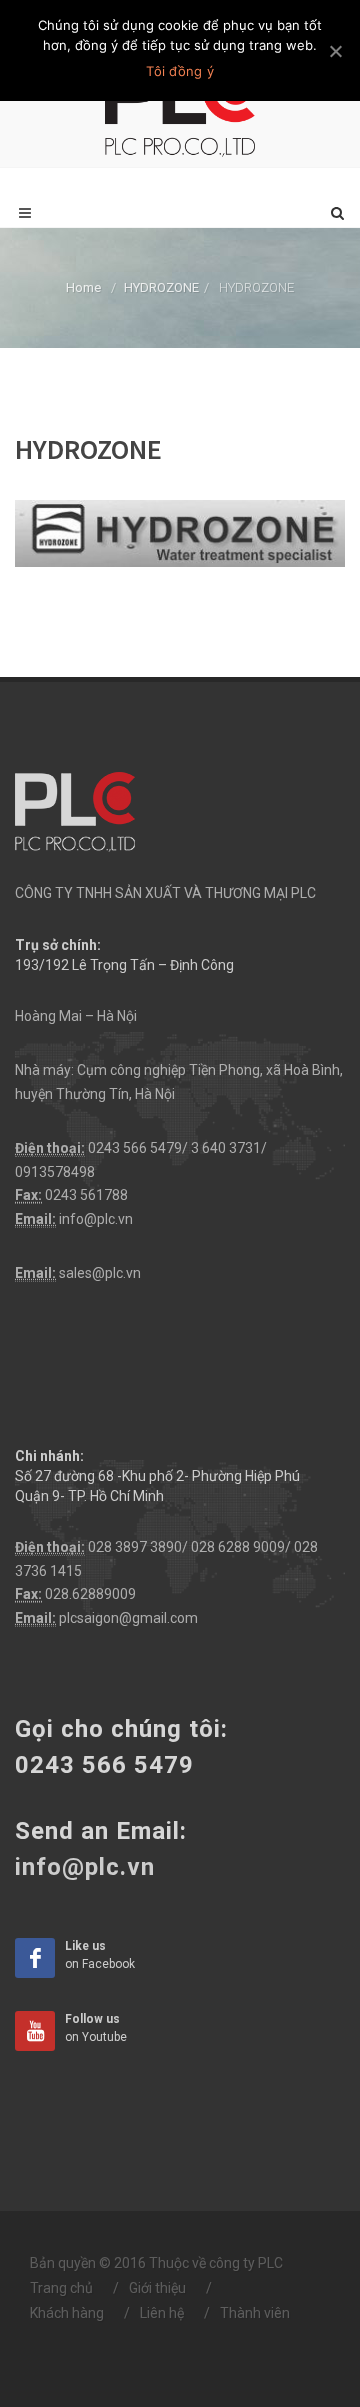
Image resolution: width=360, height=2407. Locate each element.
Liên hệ (162, 2313)
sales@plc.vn (100, 1273)
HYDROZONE (161, 287)
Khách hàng (67, 2313)
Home (83, 287)
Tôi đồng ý (180, 71)
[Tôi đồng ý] (335, 51)
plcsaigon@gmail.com (128, 1618)
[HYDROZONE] (180, 532)
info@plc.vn (96, 1219)
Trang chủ (61, 2288)
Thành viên (255, 2313)
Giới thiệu (157, 2288)
